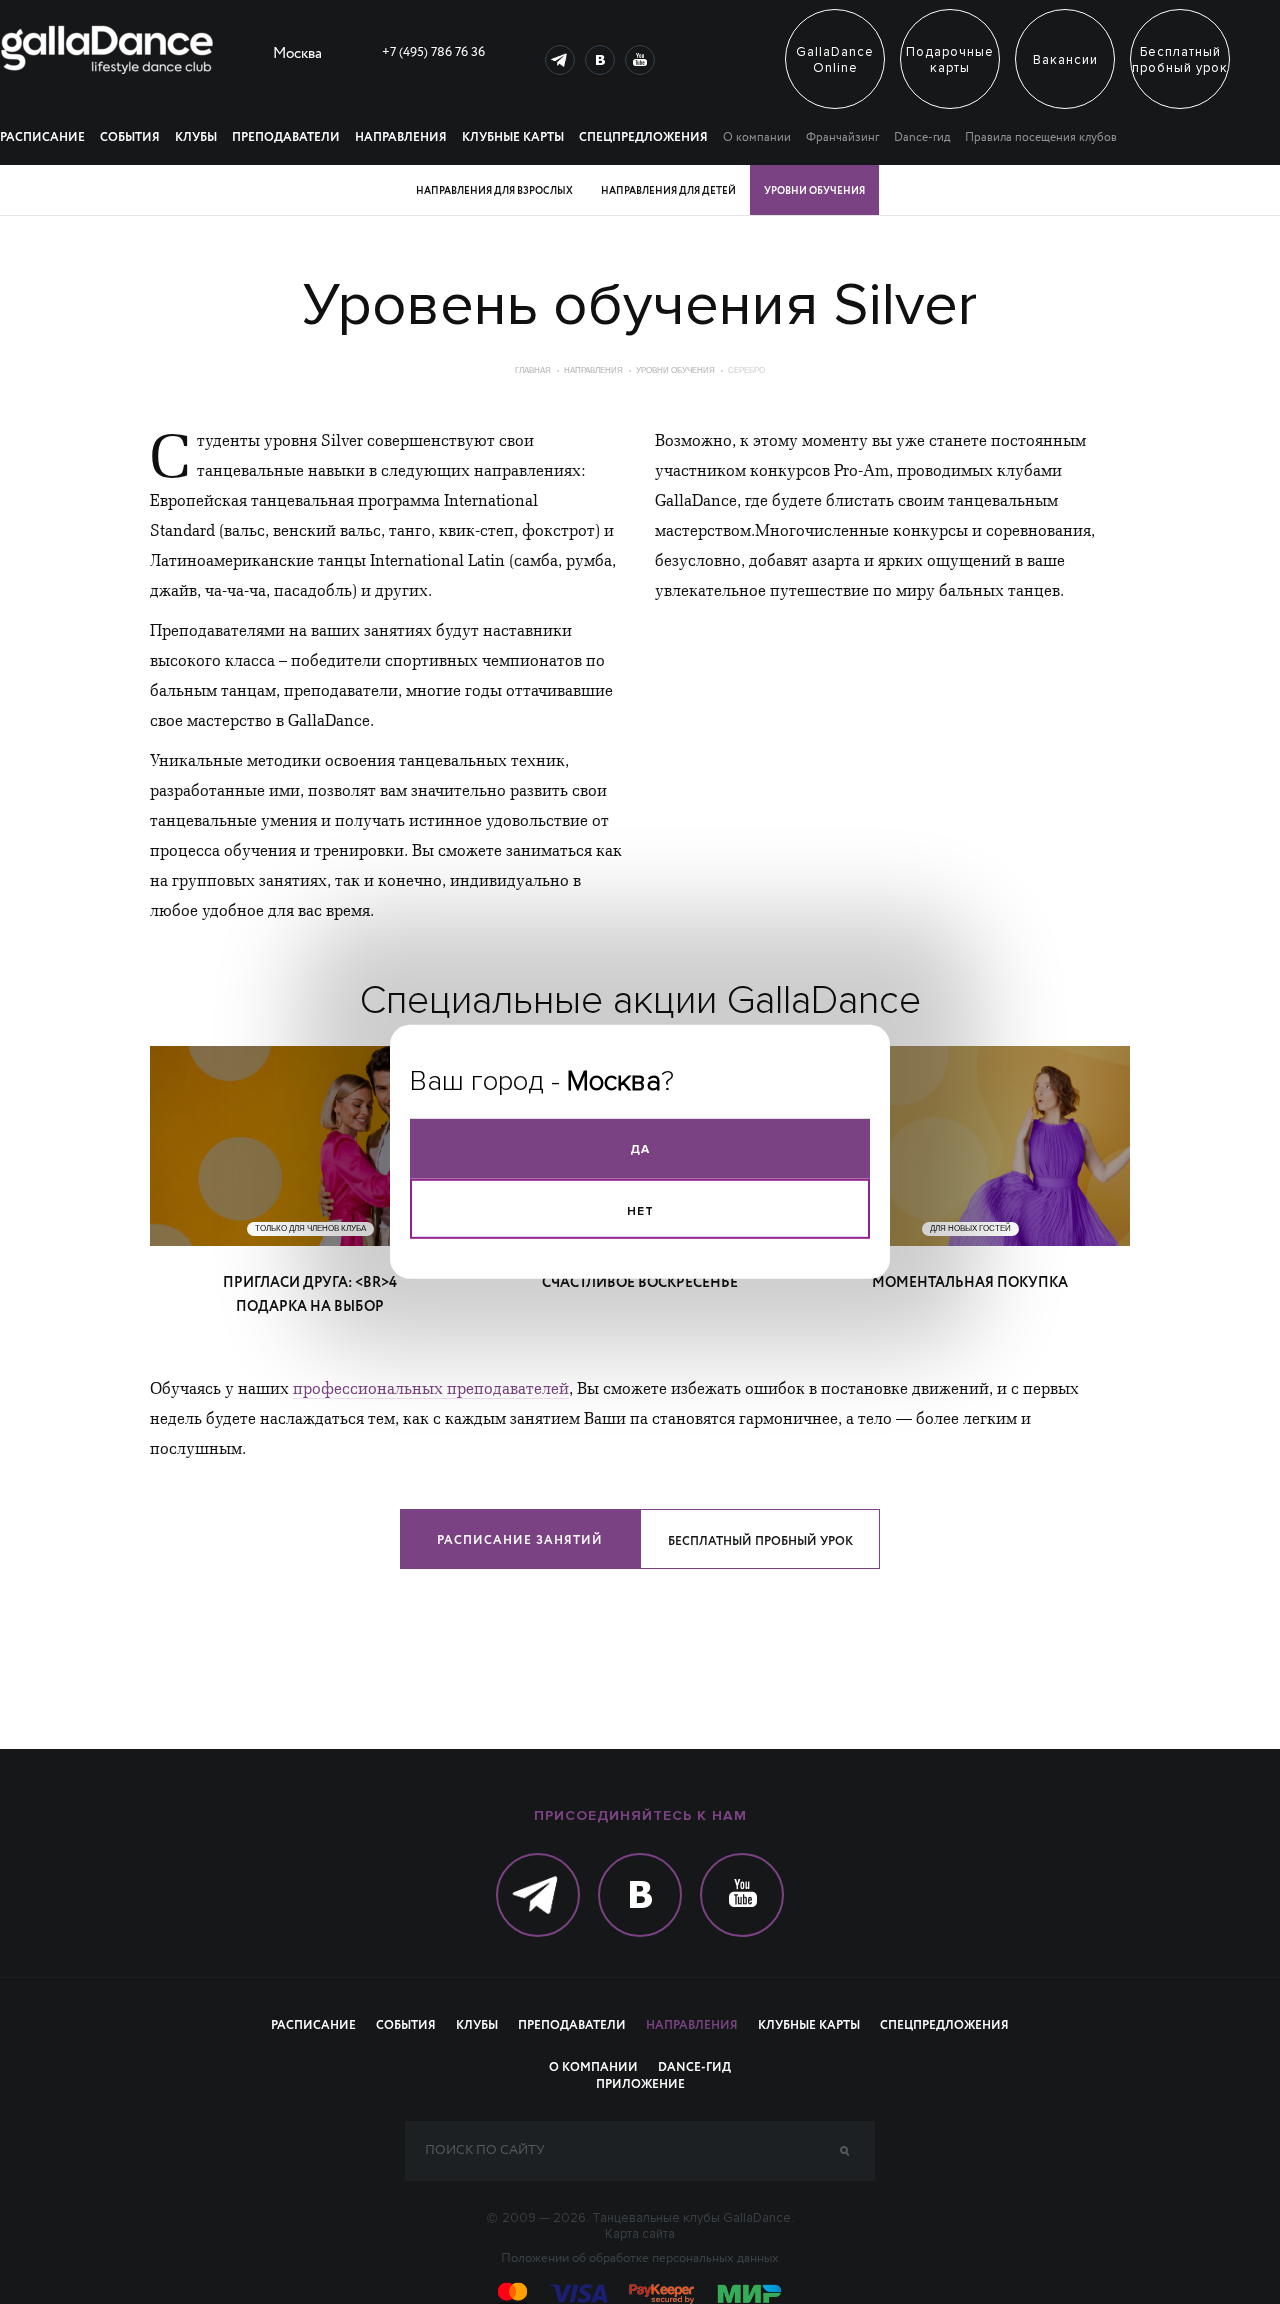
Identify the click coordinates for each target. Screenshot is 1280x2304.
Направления (401, 137)
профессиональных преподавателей (431, 1388)
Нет (640, 1211)
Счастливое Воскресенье (640, 1283)
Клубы (196, 137)
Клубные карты (513, 137)
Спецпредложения (643, 137)
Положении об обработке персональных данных (640, 2259)
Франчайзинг (842, 137)
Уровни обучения (675, 370)
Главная (533, 370)
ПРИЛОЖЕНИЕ (640, 2085)
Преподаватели (286, 137)
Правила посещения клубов (1041, 137)
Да (640, 1149)
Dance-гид (922, 137)
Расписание (42, 137)
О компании (757, 137)
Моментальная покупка (970, 1283)
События (130, 137)
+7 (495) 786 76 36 (433, 52)
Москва (297, 56)
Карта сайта (640, 2234)
